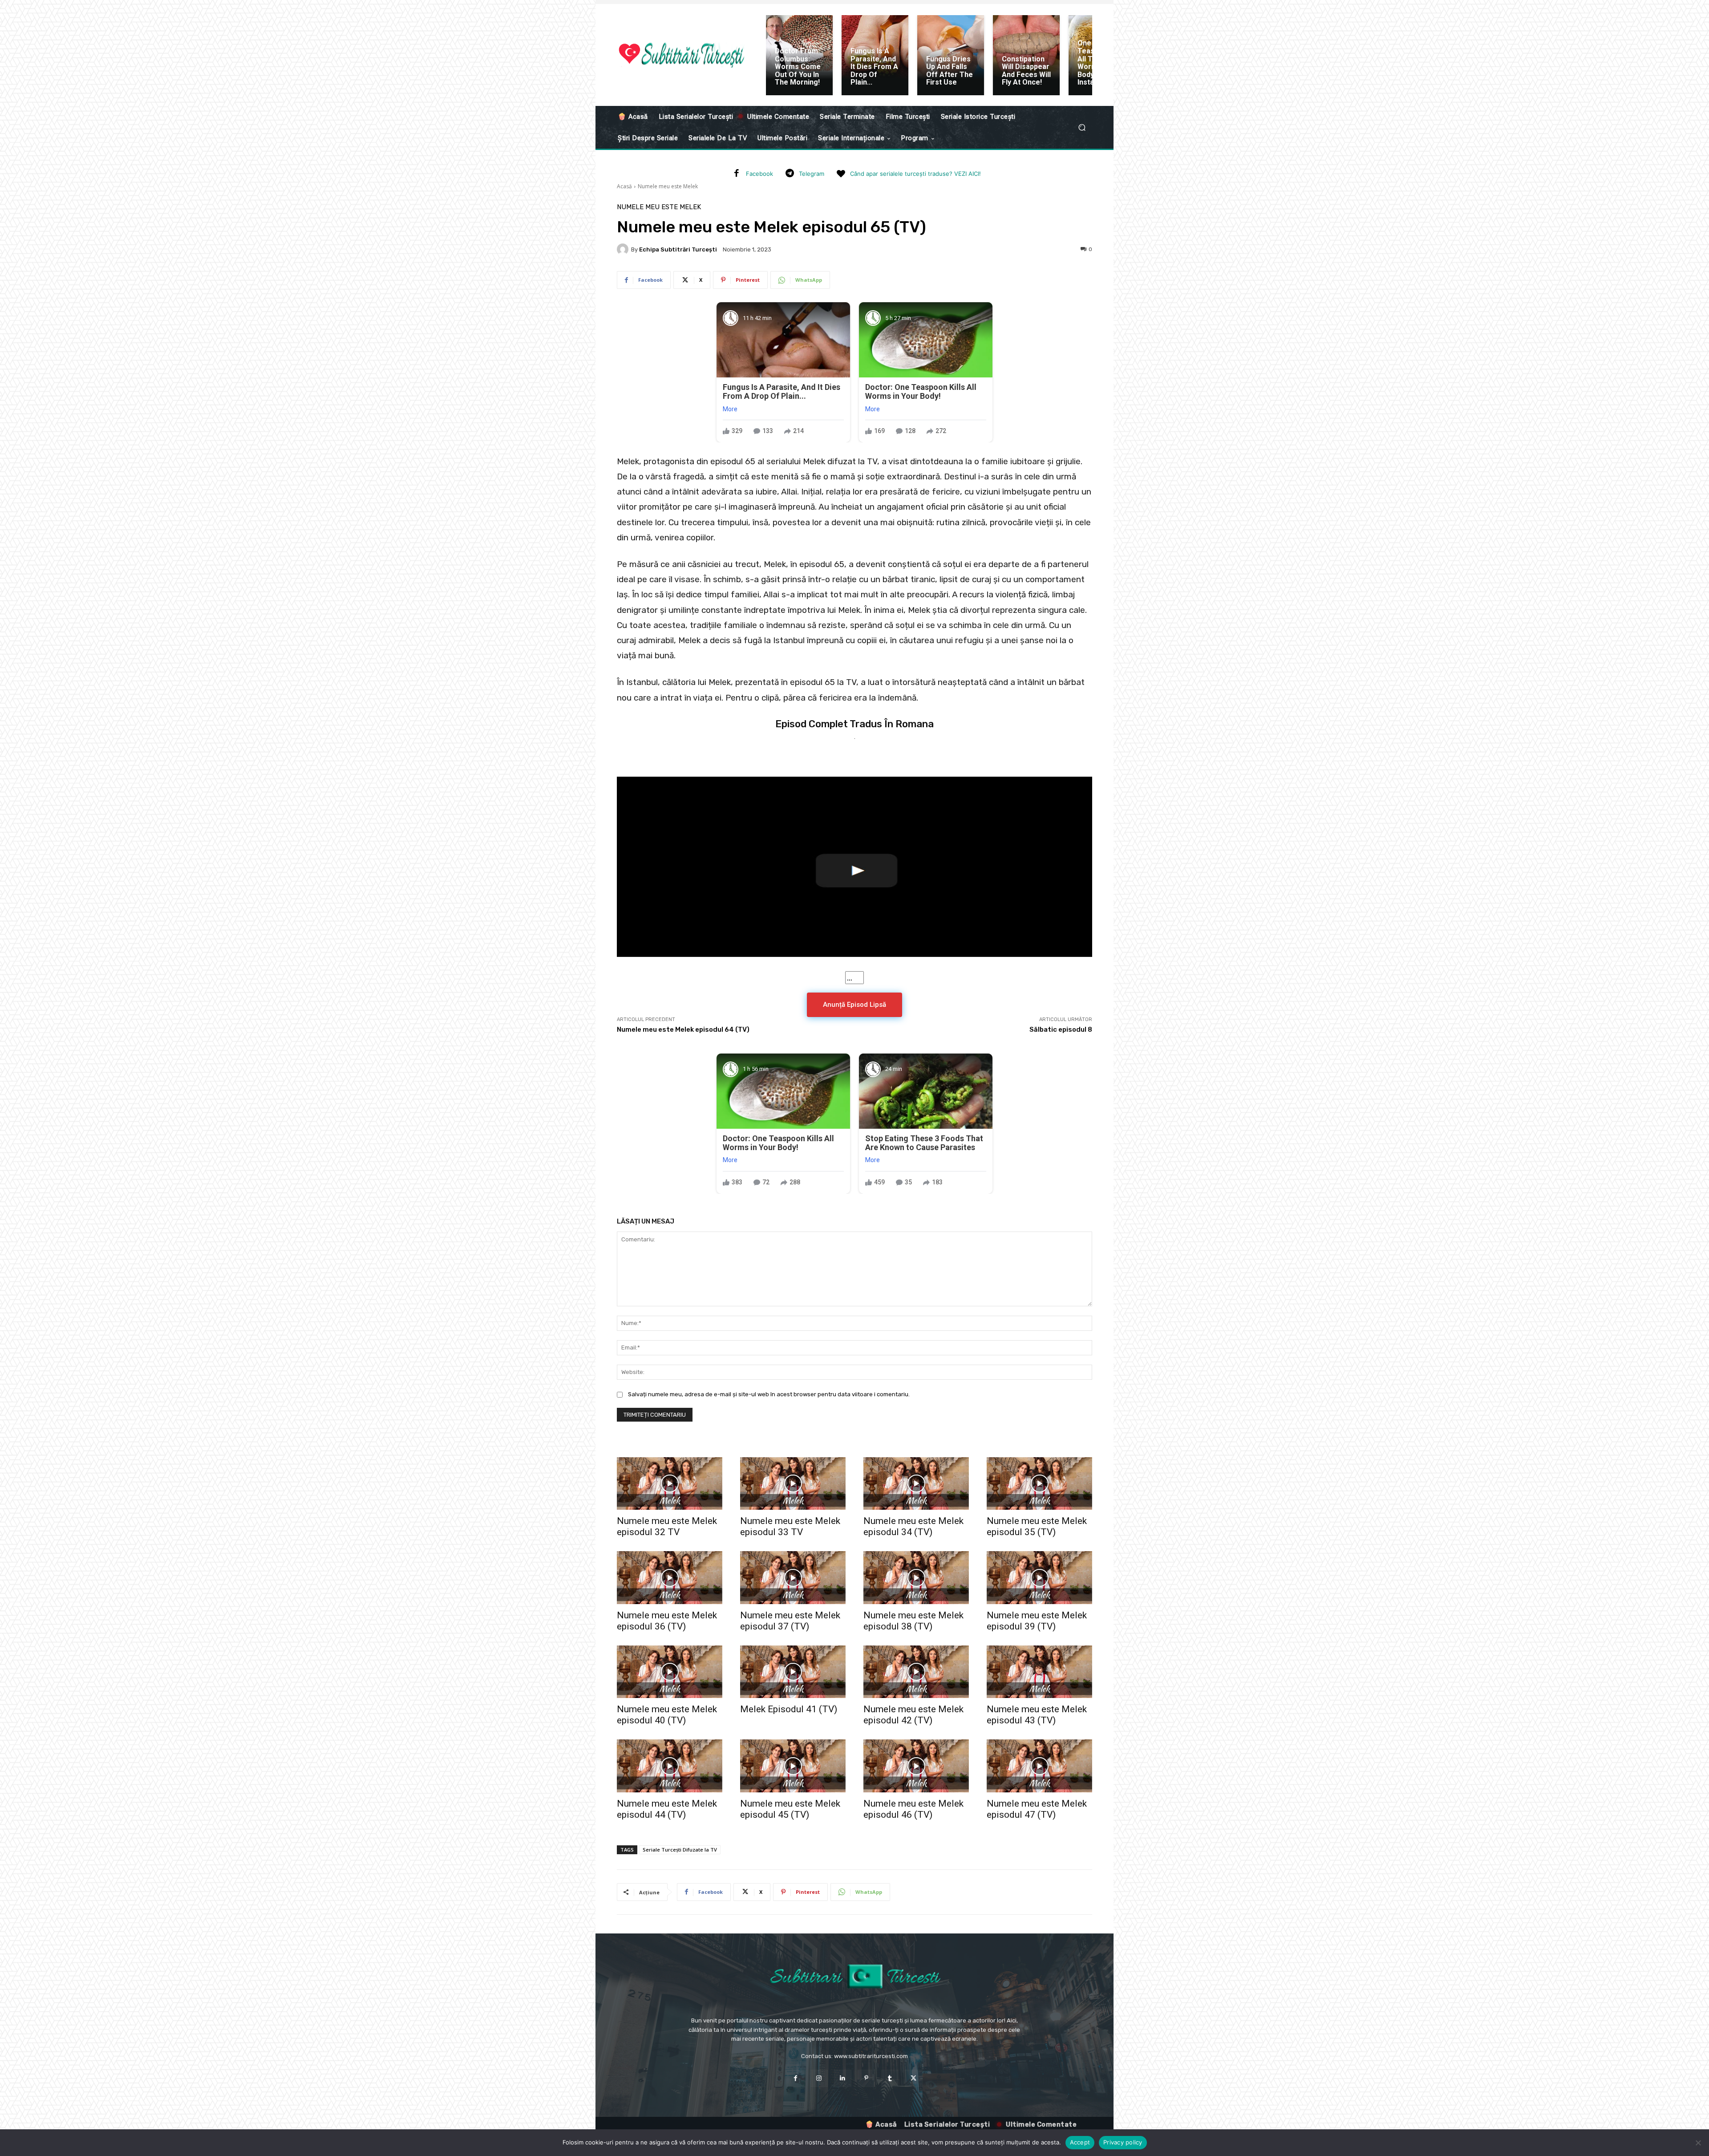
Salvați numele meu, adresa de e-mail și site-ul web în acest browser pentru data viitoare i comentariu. (769, 1394)
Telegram (812, 174)
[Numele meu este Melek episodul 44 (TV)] (670, 1766)
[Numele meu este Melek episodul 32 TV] (670, 1484)
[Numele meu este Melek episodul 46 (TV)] (916, 1766)
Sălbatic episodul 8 (1061, 1029)
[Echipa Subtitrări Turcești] (624, 249)
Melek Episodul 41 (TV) (789, 1709)
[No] (1698, 2143)
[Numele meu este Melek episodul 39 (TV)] (1039, 1578)
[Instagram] (819, 2078)
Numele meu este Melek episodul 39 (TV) (1037, 1621)
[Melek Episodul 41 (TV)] (793, 1672)
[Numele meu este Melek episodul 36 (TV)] (670, 1578)
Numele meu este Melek (668, 186)
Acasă (624, 186)
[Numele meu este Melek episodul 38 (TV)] (916, 1578)
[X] (913, 2078)
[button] (1082, 128)
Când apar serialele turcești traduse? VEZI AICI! (915, 174)
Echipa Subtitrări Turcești (678, 249)
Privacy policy (1123, 2142)
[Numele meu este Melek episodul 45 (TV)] (793, 1766)
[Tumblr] (890, 2078)
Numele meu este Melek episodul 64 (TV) (683, 1029)
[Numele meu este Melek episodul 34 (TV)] (916, 1484)
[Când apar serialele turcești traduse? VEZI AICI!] (841, 174)
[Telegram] (790, 174)
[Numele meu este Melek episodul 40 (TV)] (670, 1672)
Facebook (759, 174)
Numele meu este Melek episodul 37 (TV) (790, 1621)
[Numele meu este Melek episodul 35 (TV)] (1039, 1484)
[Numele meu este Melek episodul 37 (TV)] (793, 1578)
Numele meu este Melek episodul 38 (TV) (913, 1621)
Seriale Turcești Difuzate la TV (680, 1850)
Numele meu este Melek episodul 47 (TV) (1037, 1809)
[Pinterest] (866, 2078)
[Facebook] (737, 174)
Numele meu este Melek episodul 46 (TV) (913, 1809)
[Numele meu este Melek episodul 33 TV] (793, 1484)
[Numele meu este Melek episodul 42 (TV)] (916, 1672)
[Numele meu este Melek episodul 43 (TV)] (1039, 1672)
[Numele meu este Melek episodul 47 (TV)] (1039, 1766)
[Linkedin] (843, 2078)
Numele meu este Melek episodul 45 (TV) (790, 1809)
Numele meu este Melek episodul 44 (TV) (667, 1809)
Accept (1080, 2142)
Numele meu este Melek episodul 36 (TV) (667, 1621)
